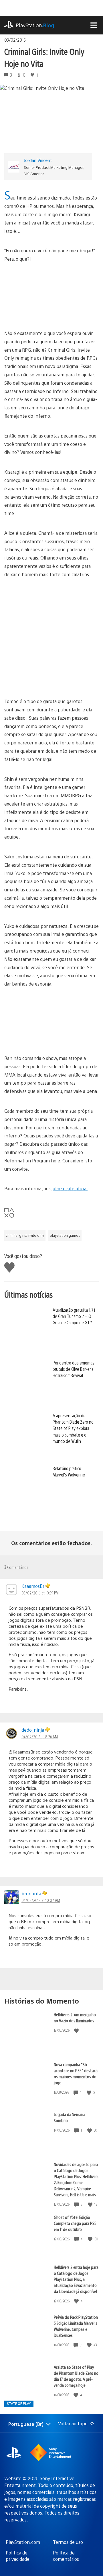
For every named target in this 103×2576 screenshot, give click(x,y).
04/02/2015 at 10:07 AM (41, 1900)
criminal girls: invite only (25, 1235)
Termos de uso (68, 2542)
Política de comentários (66, 2556)
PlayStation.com (23, 2542)
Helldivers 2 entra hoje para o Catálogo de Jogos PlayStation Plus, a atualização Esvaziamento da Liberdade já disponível (76, 2279)
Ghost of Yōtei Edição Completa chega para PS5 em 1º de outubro (75, 2223)
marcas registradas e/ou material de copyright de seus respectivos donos (50, 2506)
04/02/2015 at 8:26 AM (40, 1737)
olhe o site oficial (70, 1188)
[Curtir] (77, 2030)
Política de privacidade (18, 2556)
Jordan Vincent (38, 160)
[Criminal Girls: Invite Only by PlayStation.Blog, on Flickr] (51, 296)
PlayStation (35, 25)
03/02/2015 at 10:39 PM (40, 1593)
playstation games (65, 1235)
